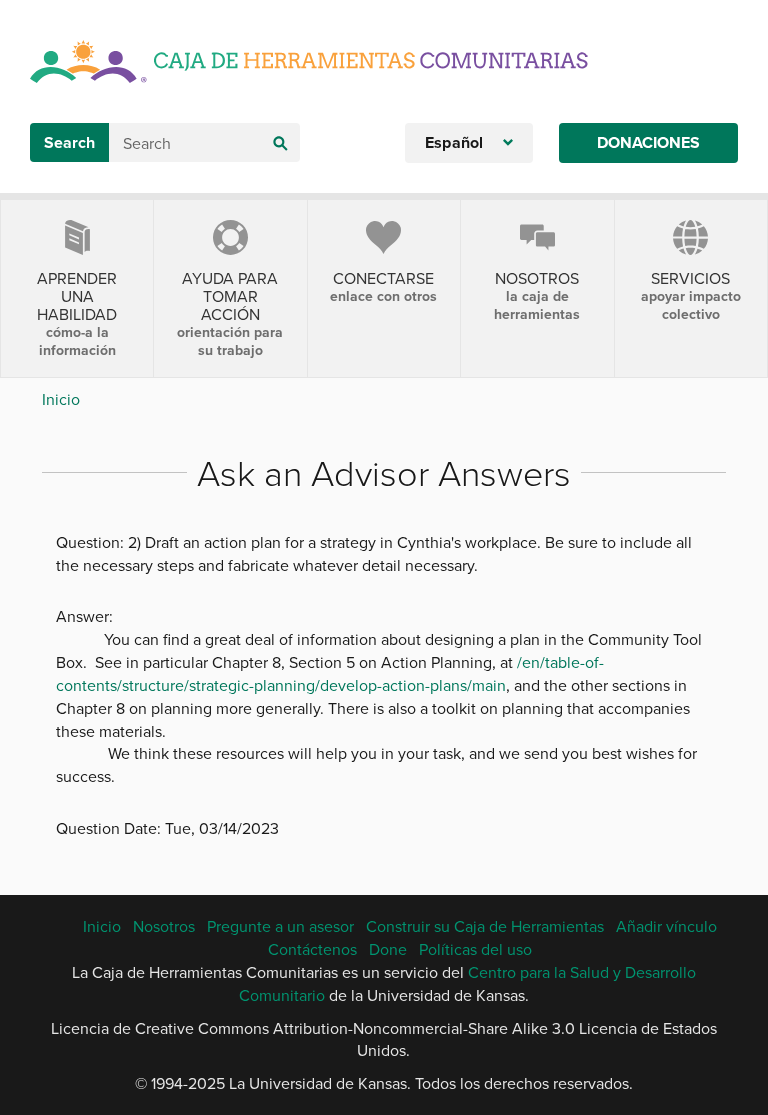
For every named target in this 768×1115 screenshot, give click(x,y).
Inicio (61, 399)
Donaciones (648, 142)
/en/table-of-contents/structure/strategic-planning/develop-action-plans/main (330, 673)
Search (69, 142)
